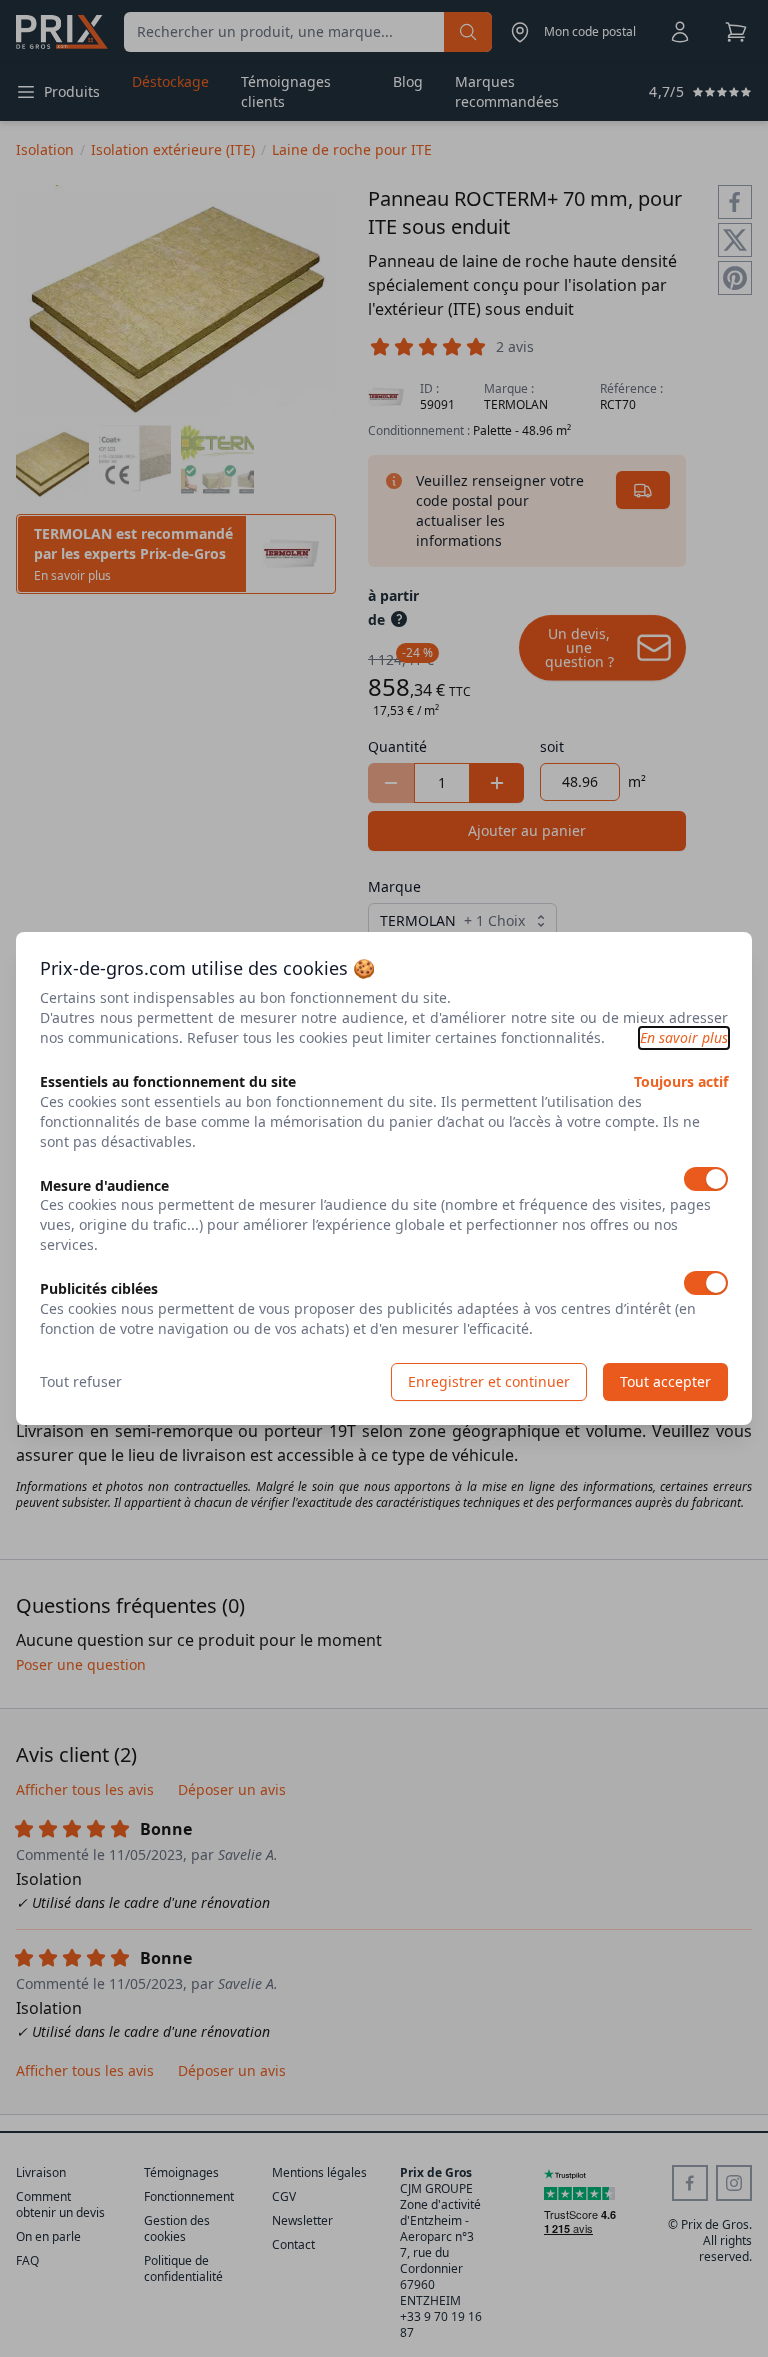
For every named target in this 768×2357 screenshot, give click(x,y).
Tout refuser (81, 1381)
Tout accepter (665, 1381)
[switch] (706, 1179)
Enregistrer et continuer (489, 1381)
